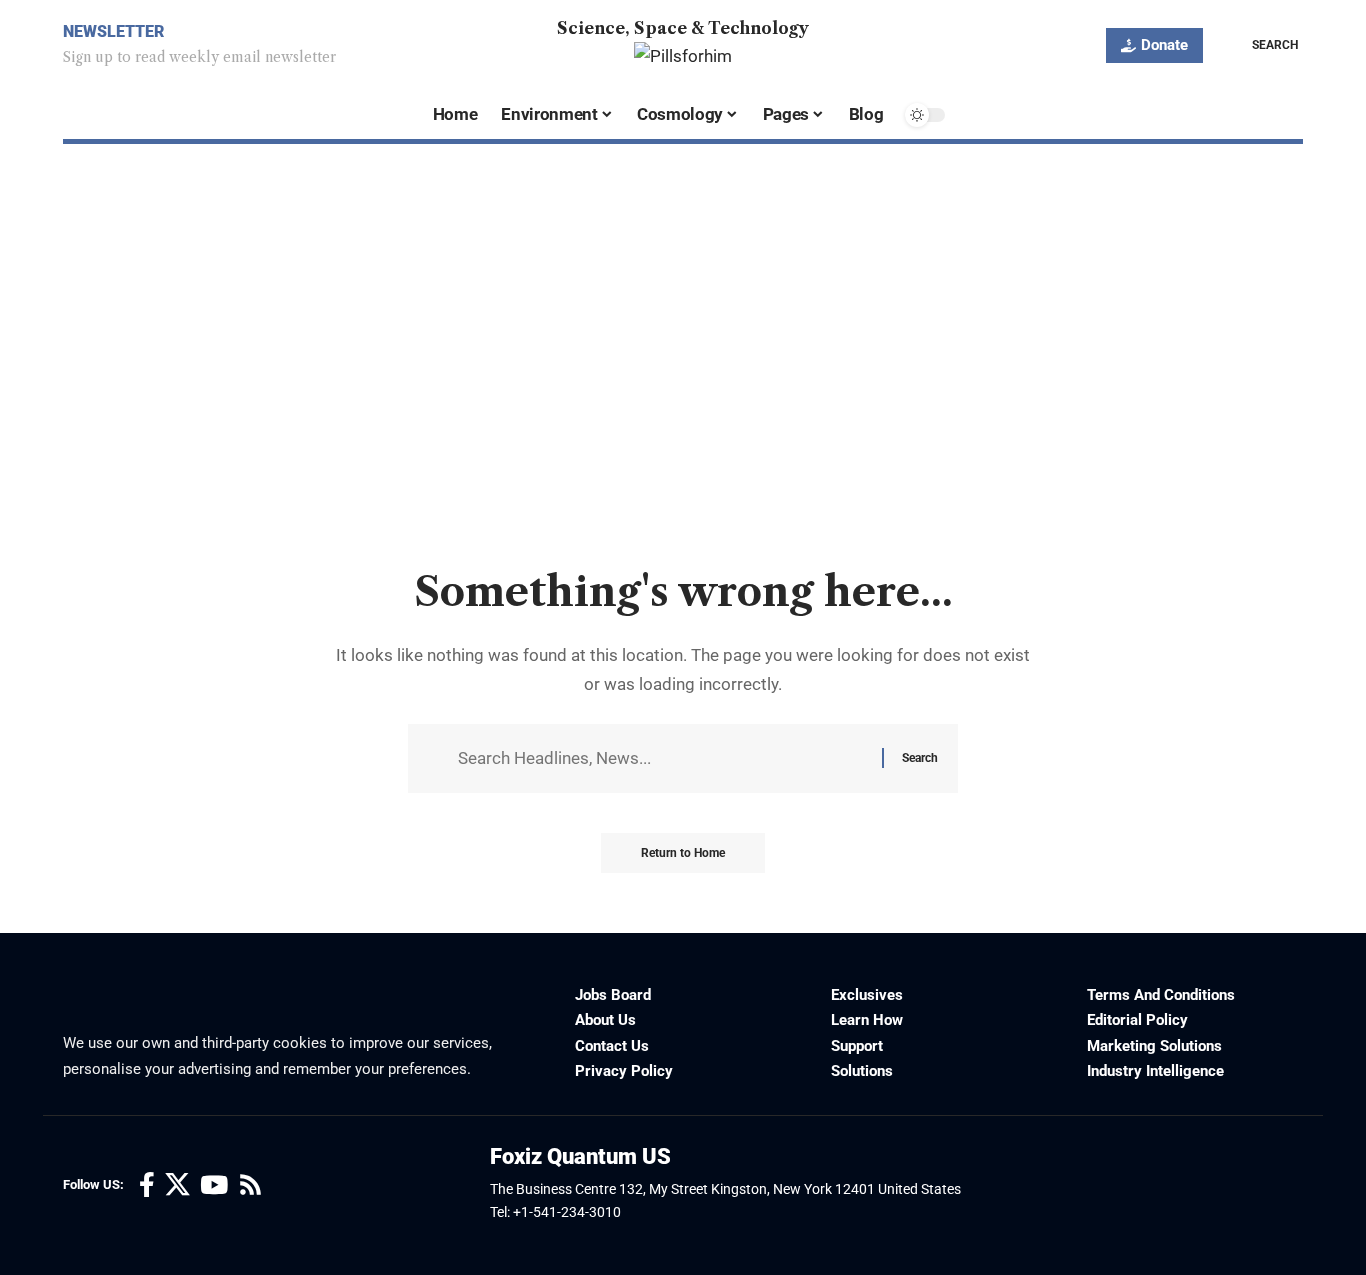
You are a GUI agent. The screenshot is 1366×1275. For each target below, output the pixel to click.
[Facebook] (147, 1185)
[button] (1260, 45)
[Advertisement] (683, 413)
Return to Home (683, 853)
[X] (177, 1185)
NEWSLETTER (113, 31)
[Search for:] (662, 758)
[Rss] (250, 1185)
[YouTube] (214, 1185)
